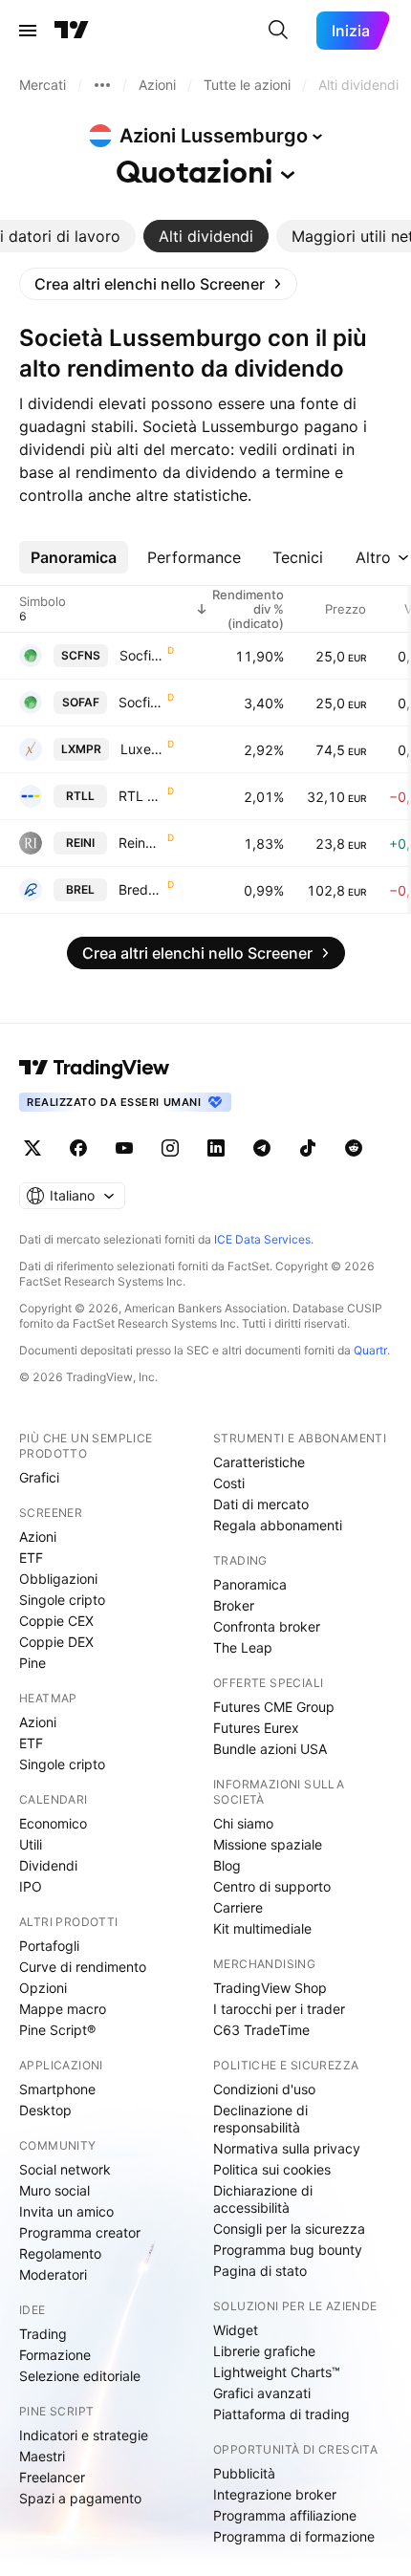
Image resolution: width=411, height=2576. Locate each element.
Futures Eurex (256, 1728)
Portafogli (49, 1946)
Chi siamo (243, 1823)
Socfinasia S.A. (141, 655)
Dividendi (48, 1865)
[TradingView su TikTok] (308, 1148)
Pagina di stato (260, 2271)
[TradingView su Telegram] (262, 1148)
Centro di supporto (272, 1886)
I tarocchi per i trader (279, 2009)
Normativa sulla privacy (287, 2148)
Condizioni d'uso (264, 2089)
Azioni (38, 1537)
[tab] (206, 236)
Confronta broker (267, 1626)
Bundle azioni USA (270, 1749)
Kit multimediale (262, 1928)
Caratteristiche (259, 1462)
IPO (31, 1886)
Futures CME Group (274, 1707)
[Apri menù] (28, 31)
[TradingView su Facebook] (78, 1148)
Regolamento (60, 2253)
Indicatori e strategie (84, 2435)
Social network (65, 2169)
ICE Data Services (262, 1239)
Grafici (39, 1477)
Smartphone (57, 2089)
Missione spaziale (268, 1844)
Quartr (370, 1350)
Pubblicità (244, 2473)
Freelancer (52, 2477)
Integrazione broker (275, 2494)
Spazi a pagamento (80, 2498)
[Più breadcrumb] (102, 85)
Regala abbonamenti (278, 1525)
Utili (31, 1844)
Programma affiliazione (285, 2515)
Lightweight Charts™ (277, 2372)
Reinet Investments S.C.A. (141, 843)
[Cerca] (278, 31)
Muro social (54, 2190)
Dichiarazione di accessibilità (263, 2199)
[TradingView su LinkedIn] (216, 1148)
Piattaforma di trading (281, 2414)
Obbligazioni (58, 1579)
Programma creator (80, 2232)
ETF (31, 1558)
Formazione (55, 2355)
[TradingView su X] (32, 1148)
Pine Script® (57, 2030)
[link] (158, 284)
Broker (234, 1605)
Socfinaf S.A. (141, 702)
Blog (227, 1865)
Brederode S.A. (141, 889)
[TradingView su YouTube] (124, 1148)
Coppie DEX (56, 1642)
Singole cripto (62, 1600)
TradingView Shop (270, 1988)
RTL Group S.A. (141, 796)
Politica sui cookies (272, 2169)
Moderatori (53, 2274)
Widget (236, 2330)
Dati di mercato (261, 1504)
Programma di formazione (294, 2536)
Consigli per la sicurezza (289, 2229)
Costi (229, 1483)
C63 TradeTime (261, 2030)
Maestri (42, 2456)
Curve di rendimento (83, 1967)
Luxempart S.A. (142, 749)
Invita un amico (66, 2211)
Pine (32, 1663)
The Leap (243, 1647)
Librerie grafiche (264, 2351)
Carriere (238, 1907)
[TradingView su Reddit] (354, 1148)
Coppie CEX (56, 1621)
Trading (43, 2334)
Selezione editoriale (80, 2376)
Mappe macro (63, 2009)
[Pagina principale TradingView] (72, 31)
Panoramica (250, 1584)
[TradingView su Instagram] (170, 1148)
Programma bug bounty (288, 2250)
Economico (53, 1823)
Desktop (45, 2110)
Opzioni (43, 1988)
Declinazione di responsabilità (260, 2119)
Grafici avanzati (262, 2393)
